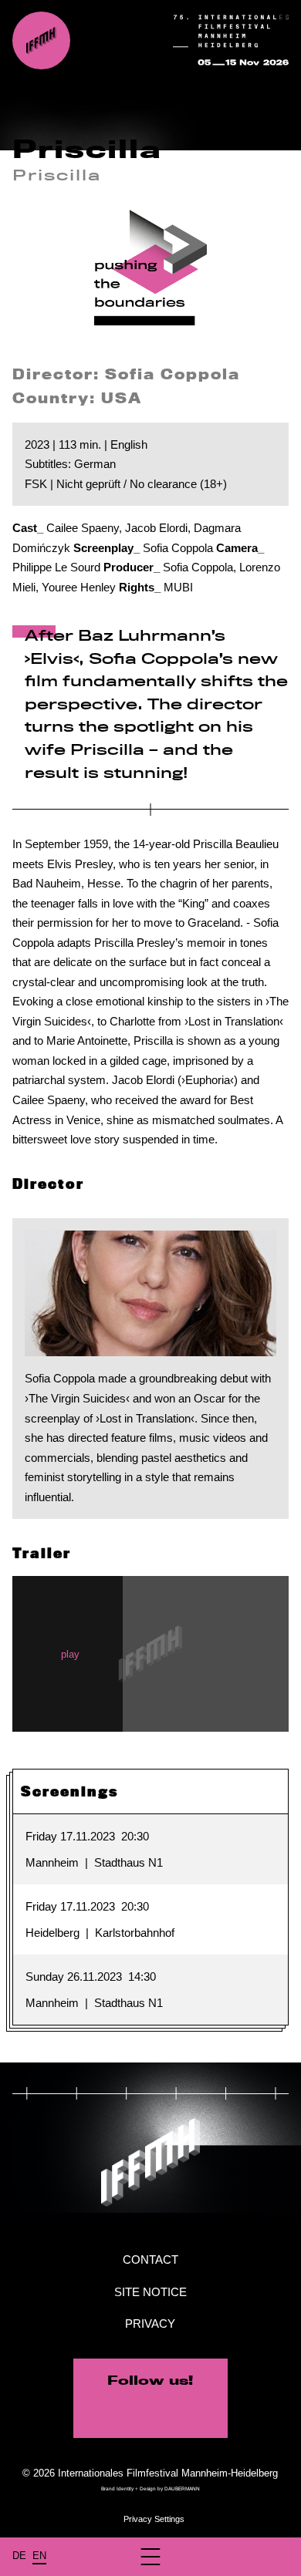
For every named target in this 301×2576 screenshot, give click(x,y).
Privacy (150, 2323)
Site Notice (150, 2292)
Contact (150, 2259)
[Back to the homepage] (41, 40)
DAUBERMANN (182, 2488)
